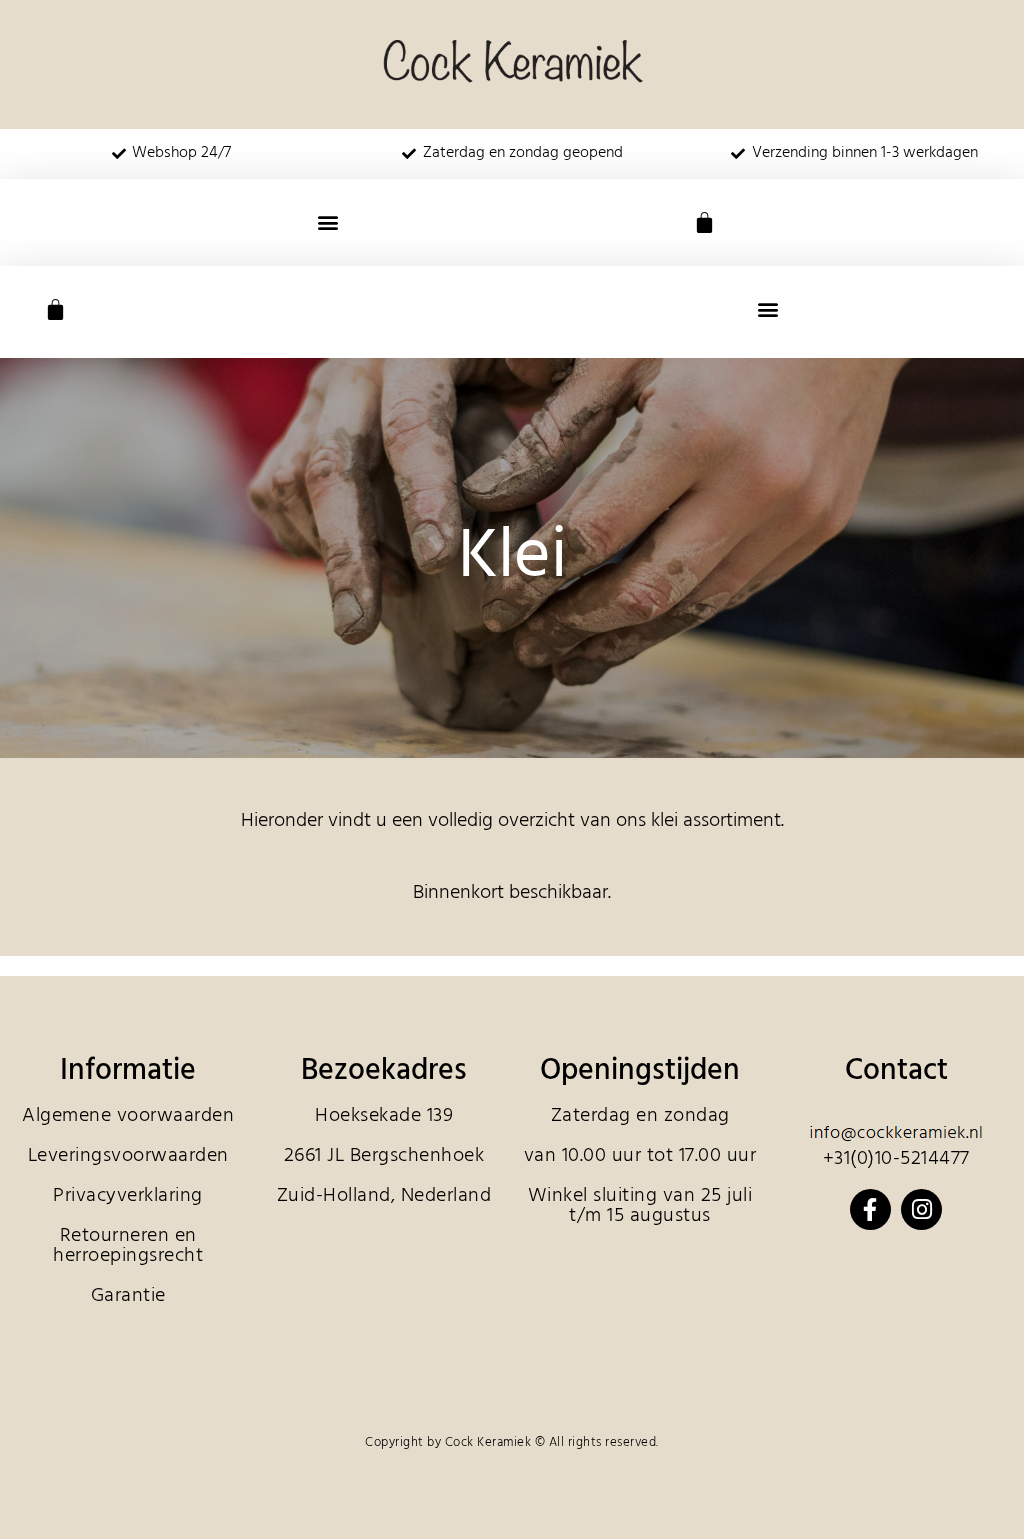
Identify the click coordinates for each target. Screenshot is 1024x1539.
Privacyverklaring (128, 1196)
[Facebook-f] (870, 1209)
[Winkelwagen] (704, 222)
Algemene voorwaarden (128, 1116)
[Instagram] (921, 1209)
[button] (328, 222)
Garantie (128, 1296)
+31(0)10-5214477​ (896, 1159)
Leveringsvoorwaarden (128, 1156)
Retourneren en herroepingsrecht (128, 1246)
